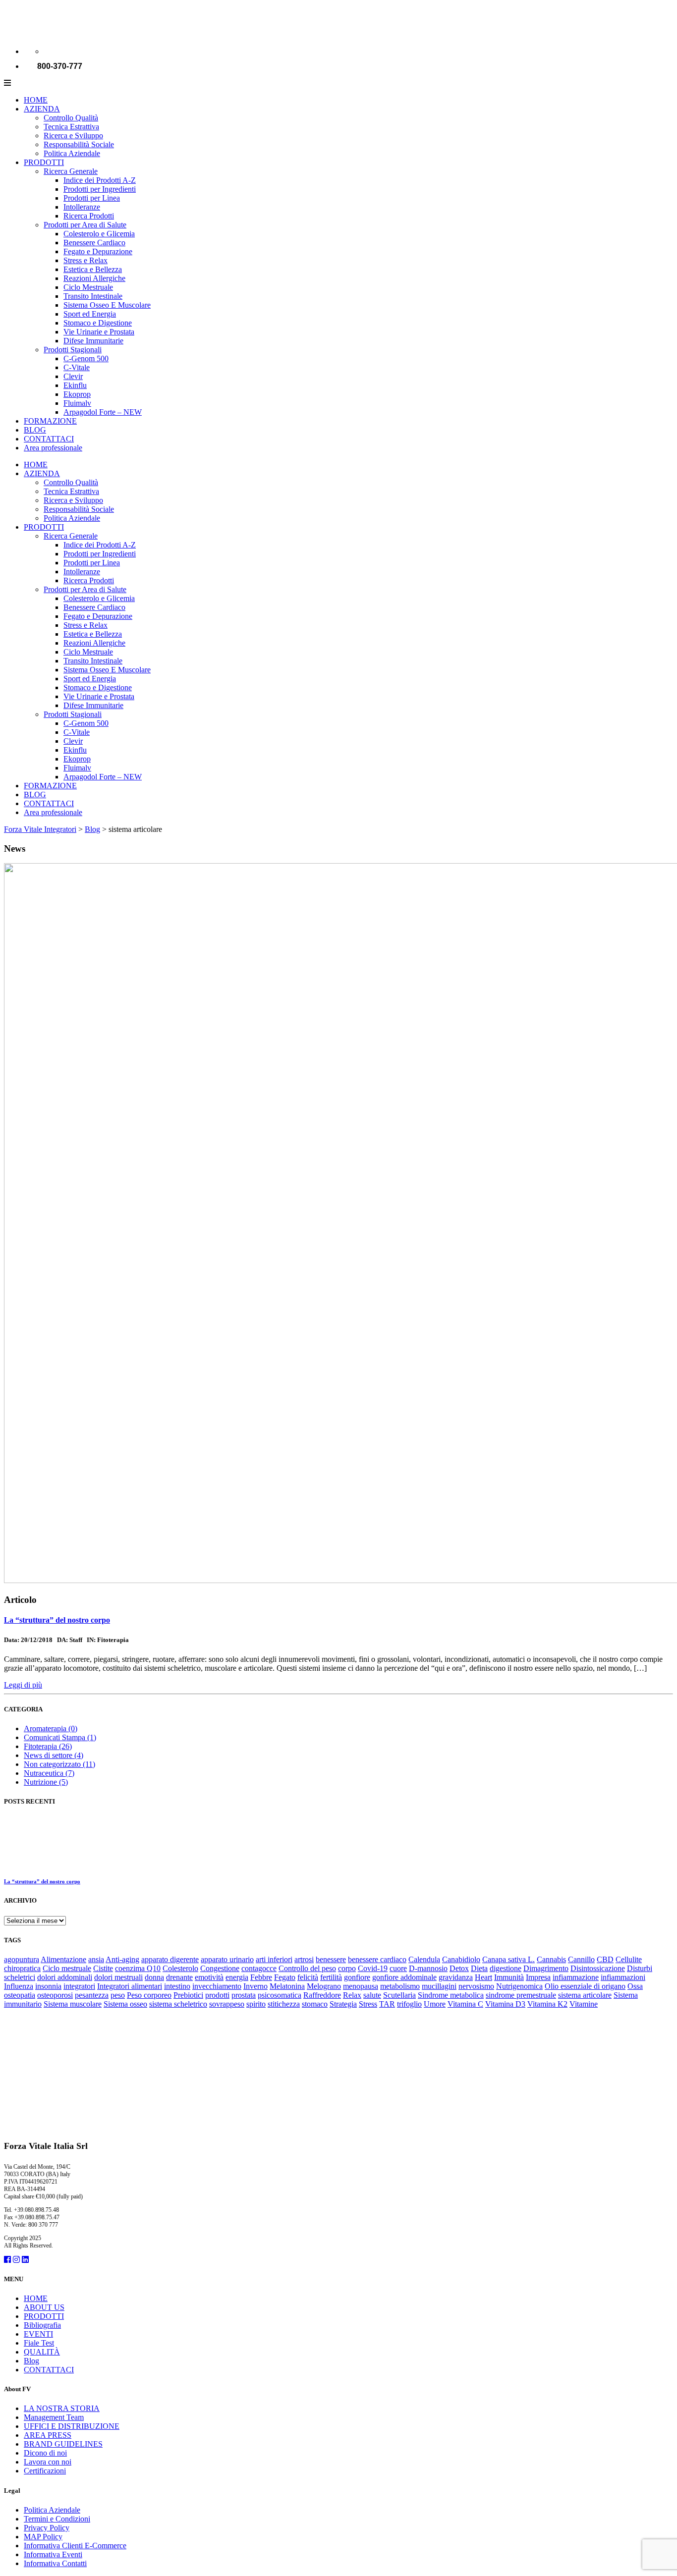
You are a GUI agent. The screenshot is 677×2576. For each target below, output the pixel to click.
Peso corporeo (149, 1995)
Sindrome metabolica (451, 1995)
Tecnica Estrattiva (71, 127)
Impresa (538, 1977)
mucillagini (439, 1986)
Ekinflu (75, 385)
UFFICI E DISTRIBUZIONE (72, 2426)
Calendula (424, 1959)
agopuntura (22, 1959)
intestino (177, 1986)
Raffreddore (322, 1995)
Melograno (324, 1986)
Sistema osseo (125, 2004)
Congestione (220, 1968)
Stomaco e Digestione (98, 323)
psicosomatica (280, 1995)
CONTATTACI (49, 439)
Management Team (54, 2417)
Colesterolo (180, 1968)
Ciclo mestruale (67, 1968)
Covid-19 (373, 1968)
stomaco (315, 2004)
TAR (387, 2004)
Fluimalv (77, 403)
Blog (31, 2361)
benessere (331, 1959)
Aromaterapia (51, 1728)
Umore (435, 2004)
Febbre (261, 1977)
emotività (209, 1977)
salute (372, 1995)
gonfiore (357, 1977)
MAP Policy (43, 2537)
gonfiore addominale (404, 1977)
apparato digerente (170, 1959)
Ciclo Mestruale (88, 287)
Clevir (73, 376)
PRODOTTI (44, 162)
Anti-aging (122, 1959)
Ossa (635, 1986)
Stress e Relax (85, 260)
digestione (506, 1968)
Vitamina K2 (547, 2004)
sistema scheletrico (178, 2004)
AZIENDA (42, 109)
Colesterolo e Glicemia (99, 234)
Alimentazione (63, 1959)
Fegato (285, 1977)
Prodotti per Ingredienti (100, 189)
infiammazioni (623, 1977)
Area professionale (53, 448)
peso (118, 1995)
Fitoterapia (48, 1746)
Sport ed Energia (90, 314)
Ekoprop (77, 394)
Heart (483, 1977)
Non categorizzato (59, 1764)
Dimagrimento (546, 1968)
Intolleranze (82, 207)
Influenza (19, 1986)
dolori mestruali (118, 1977)
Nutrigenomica (519, 1986)
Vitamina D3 (505, 2004)
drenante (179, 1977)
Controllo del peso (307, 1968)
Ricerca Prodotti (89, 216)
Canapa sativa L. (508, 1959)
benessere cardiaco (377, 1959)
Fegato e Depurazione (98, 251)
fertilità (331, 1977)
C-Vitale (77, 367)
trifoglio (409, 2004)
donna (154, 1977)
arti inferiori (274, 1959)
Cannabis (551, 1959)
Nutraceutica (49, 1773)
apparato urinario (227, 1959)
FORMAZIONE (50, 421)
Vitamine (584, 2004)
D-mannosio (428, 1968)
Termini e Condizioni (57, 2519)
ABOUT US (44, 2307)
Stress (368, 2004)
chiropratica (22, 1968)
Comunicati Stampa (60, 1737)
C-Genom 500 (86, 358)
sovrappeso (227, 2004)
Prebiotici (188, 1995)
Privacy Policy (47, 2528)
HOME (36, 100)
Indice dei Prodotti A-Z (100, 180)
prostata (244, 1995)
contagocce (259, 1968)
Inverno (255, 1986)
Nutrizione (46, 1782)
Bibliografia (42, 2325)
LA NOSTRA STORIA (62, 2408)
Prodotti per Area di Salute (85, 225)
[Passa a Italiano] (48, 51)
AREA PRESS (48, 2435)
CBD (605, 1959)
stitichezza (284, 2004)
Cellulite (629, 1959)
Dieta (479, 1968)
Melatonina (287, 1986)
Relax (352, 1995)
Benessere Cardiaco (94, 243)
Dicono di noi (45, 2453)
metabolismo (400, 1986)
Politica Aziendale (72, 153)
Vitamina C (465, 2004)
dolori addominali (65, 1977)
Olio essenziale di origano (585, 1986)
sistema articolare (585, 1995)
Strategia (343, 2004)
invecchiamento (217, 1986)
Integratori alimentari (130, 1986)
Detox (459, 1968)
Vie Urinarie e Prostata (99, 332)
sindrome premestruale (521, 1995)
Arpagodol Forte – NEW (103, 412)
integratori (79, 1986)
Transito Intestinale (93, 296)
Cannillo (581, 1959)
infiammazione (576, 1977)
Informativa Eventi (53, 2554)
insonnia (48, 1986)
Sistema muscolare (73, 2004)
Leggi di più (23, 1685)
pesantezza (92, 1995)
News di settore (54, 1755)
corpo (347, 1968)
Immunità (509, 1977)
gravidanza (456, 1977)
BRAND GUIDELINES (63, 2444)
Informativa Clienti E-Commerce (75, 2546)
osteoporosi (55, 1995)
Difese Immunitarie (93, 341)
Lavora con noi (48, 2462)
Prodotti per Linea (92, 198)
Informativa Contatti (55, 2563)
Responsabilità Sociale (79, 144)
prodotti (217, 1995)
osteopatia (20, 1995)
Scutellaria (399, 1995)
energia (237, 1977)
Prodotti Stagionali (73, 350)
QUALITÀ (42, 2352)
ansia (96, 1959)
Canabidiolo (461, 1959)
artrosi (304, 1959)
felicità (308, 1977)
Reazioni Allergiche (94, 278)
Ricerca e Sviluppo (73, 136)
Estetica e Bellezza (93, 269)
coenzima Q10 (138, 1968)
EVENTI (38, 2334)
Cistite (103, 1968)
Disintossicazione (598, 1968)
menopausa (361, 1986)
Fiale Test (39, 2343)
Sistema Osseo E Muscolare (107, 305)
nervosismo (476, 1986)
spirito (256, 2004)
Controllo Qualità (71, 118)
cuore (398, 1968)
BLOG (35, 430)
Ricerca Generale (71, 171)
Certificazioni (45, 2471)
